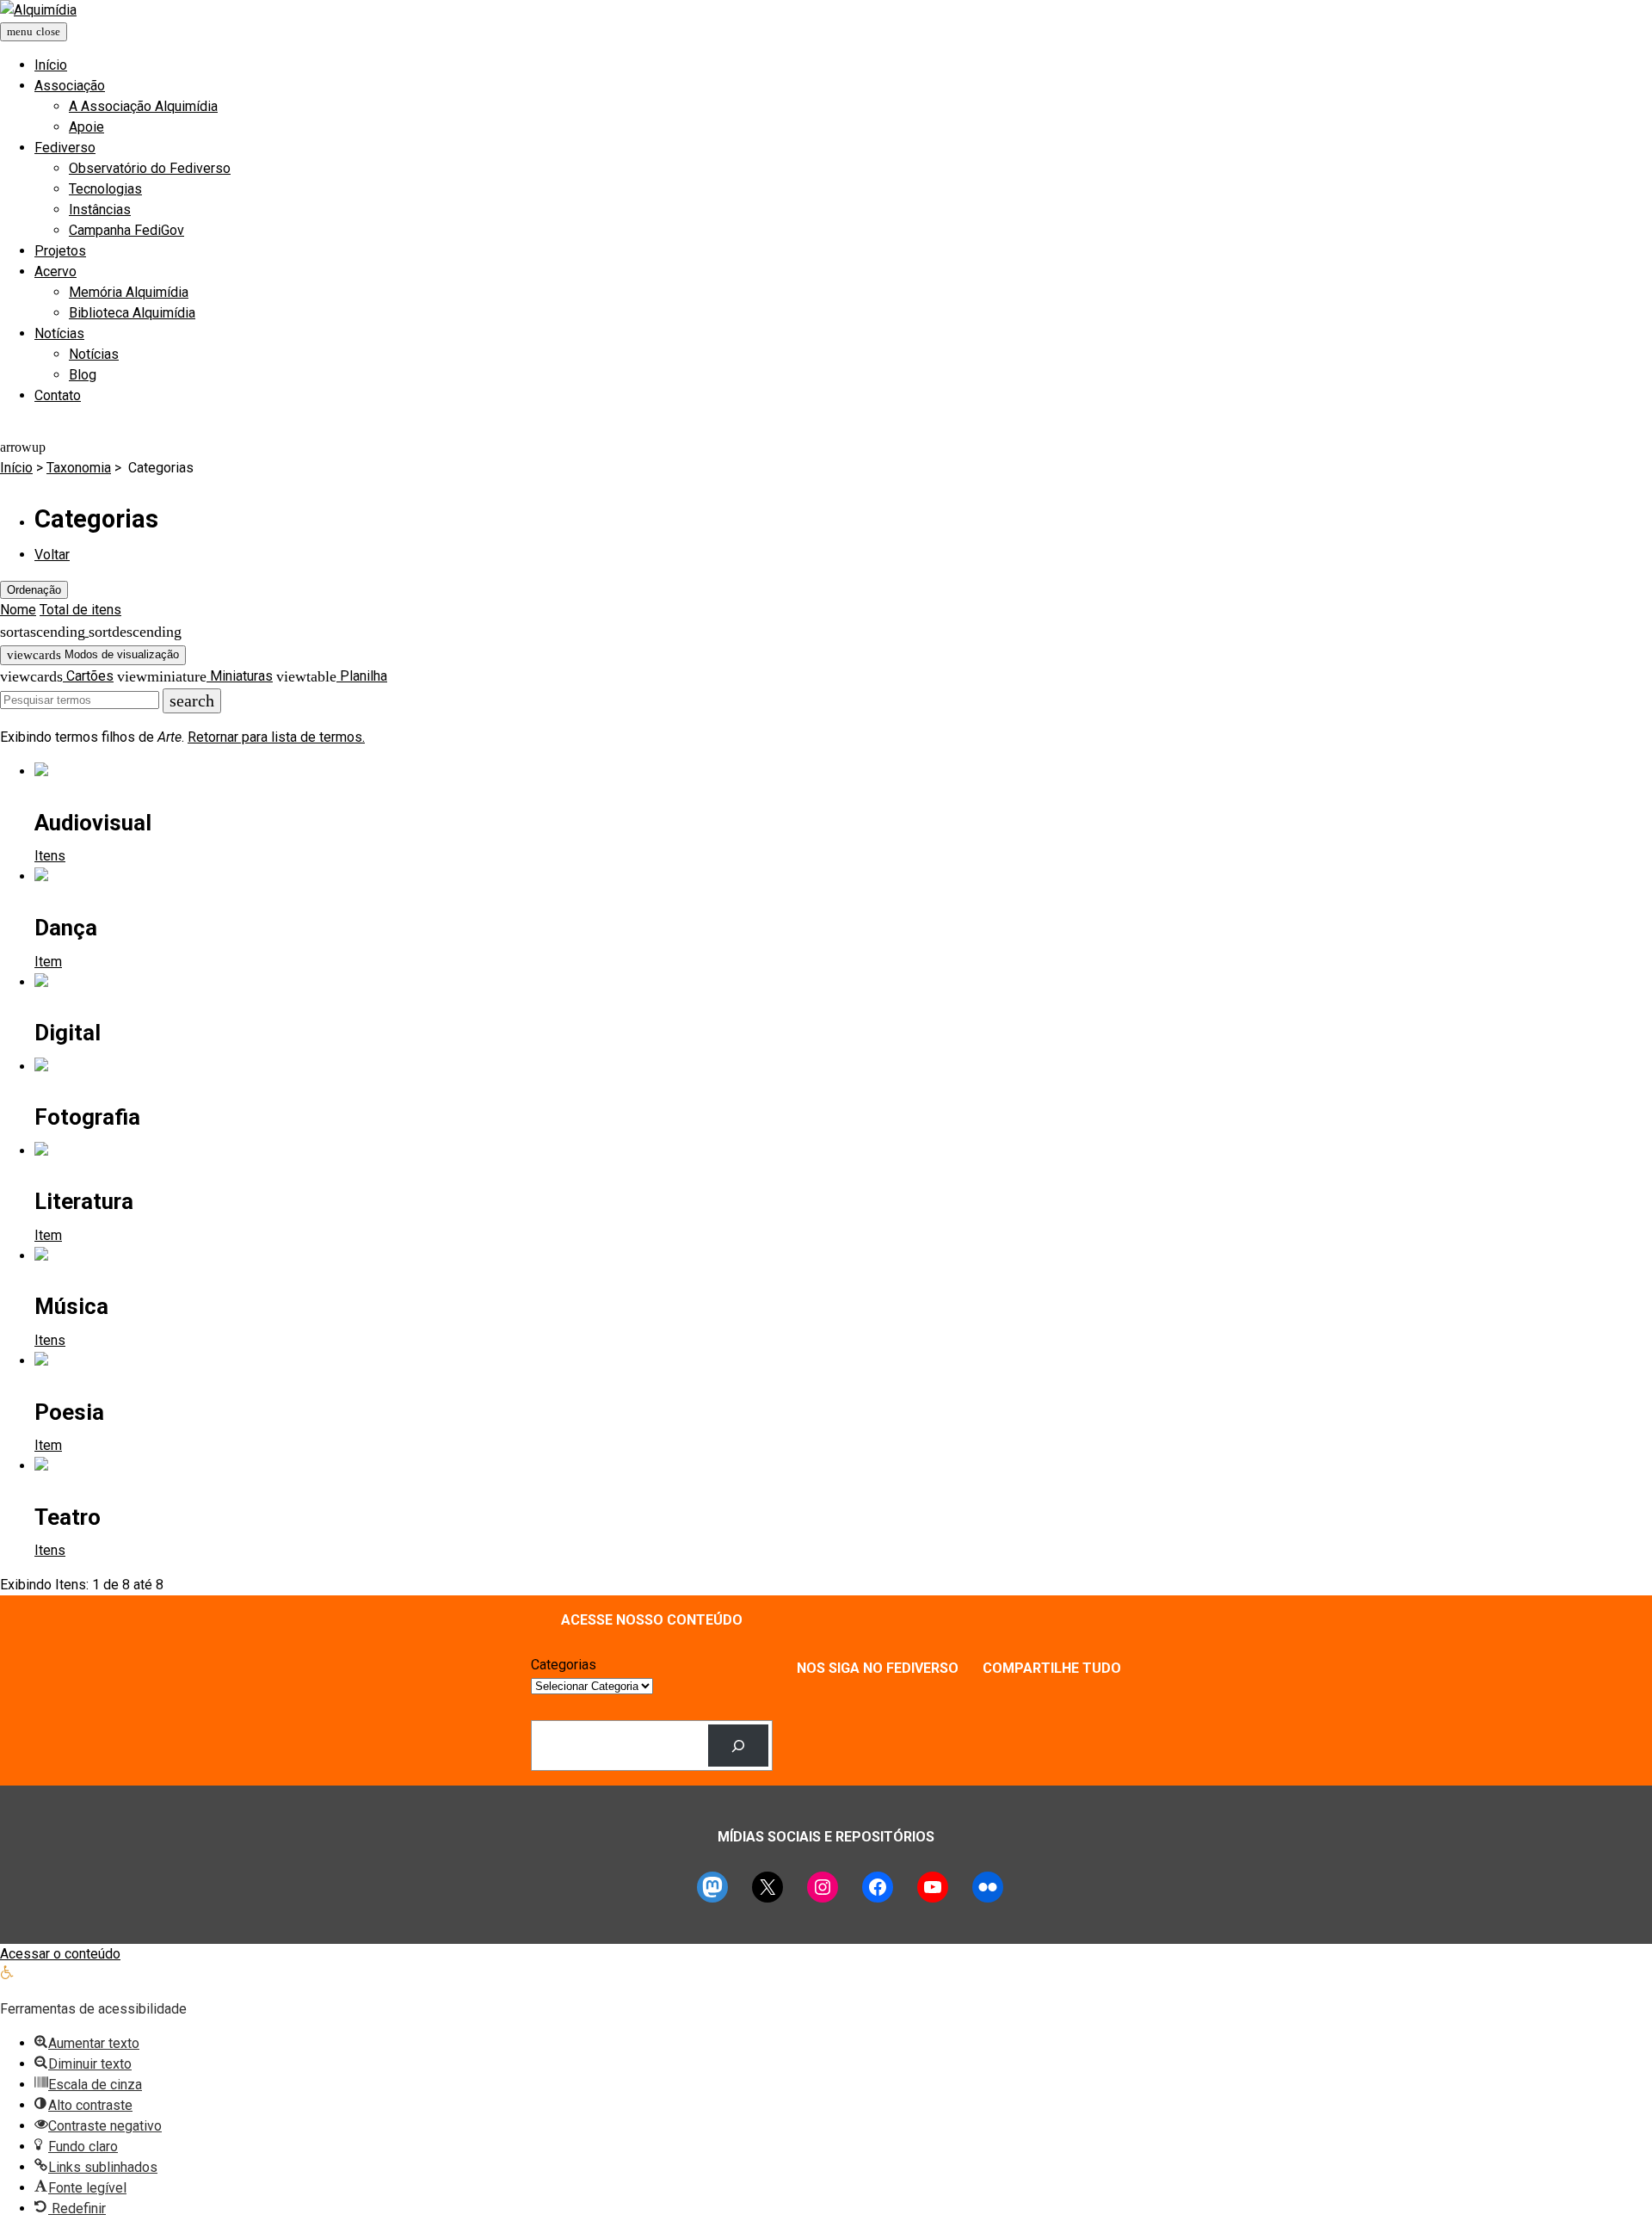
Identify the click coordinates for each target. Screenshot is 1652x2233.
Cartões (88, 676)
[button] (7, 1974)
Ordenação (34, 590)
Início (51, 65)
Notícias (59, 333)
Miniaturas (240, 676)
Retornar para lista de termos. (276, 737)
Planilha (362, 676)
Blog (83, 375)
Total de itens (80, 610)
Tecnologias (105, 189)
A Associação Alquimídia (143, 106)
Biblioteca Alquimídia (132, 313)
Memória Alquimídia (129, 292)
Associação (70, 86)
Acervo (55, 271)
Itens (50, 856)
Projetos (60, 251)
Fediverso (65, 148)
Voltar (52, 555)
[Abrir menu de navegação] (34, 32)
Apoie (86, 127)
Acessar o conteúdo (60, 1954)
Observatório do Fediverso (150, 168)
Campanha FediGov (126, 230)
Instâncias (100, 210)
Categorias (564, 1665)
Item (48, 962)
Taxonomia (79, 468)
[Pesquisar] (739, 1746)
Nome (18, 610)
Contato (58, 395)
